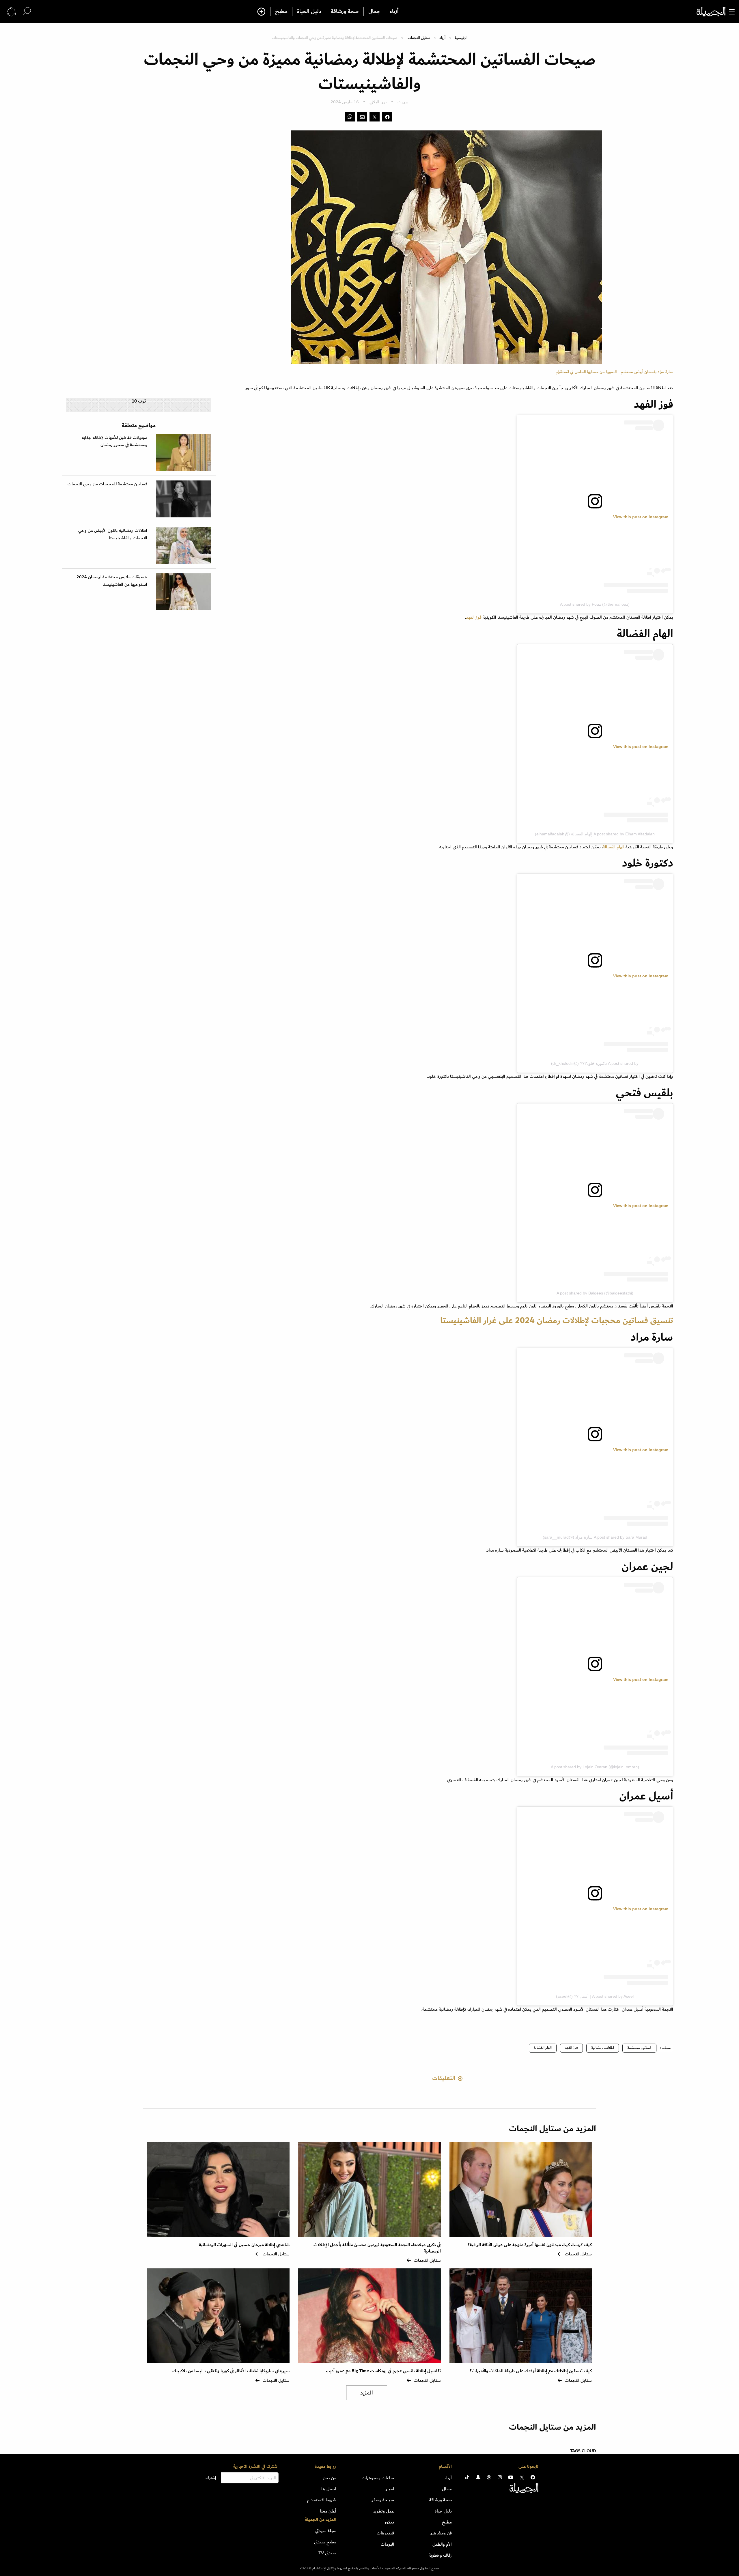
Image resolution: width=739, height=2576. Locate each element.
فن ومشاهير (441, 2533)
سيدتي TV (327, 2553)
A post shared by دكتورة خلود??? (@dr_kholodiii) (595, 1063)
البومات (387, 2544)
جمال (374, 12)
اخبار (390, 2489)
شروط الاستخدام (322, 2500)
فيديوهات (385, 2533)
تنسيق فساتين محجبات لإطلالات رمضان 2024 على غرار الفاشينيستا (557, 1320)
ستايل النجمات (419, 38)
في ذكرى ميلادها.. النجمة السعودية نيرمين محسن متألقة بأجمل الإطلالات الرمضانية (377, 2248)
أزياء (394, 12)
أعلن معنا (328, 2511)
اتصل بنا (329, 2489)
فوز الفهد (474, 617)
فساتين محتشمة (639, 2048)
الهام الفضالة (614, 847)
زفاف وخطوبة (440, 2555)
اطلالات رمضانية (603, 2048)
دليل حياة (443, 2511)
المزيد (367, 2393)
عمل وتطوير (384, 2511)
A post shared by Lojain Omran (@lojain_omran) (595, 1767)
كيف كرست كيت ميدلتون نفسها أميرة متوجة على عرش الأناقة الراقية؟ (530, 2245)
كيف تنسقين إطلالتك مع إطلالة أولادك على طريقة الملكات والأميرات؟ (531, 2371)
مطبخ (281, 12)
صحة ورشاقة (345, 12)
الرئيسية (461, 38)
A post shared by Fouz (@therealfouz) (595, 604)
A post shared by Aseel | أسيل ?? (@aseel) (595, 1996)
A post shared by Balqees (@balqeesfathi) (595, 1293)
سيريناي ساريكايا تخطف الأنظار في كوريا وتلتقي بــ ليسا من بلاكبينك (231, 2371)
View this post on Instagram (641, 517)
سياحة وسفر (383, 2500)
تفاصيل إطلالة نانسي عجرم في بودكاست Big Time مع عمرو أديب (383, 2371)
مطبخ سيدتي (325, 2542)
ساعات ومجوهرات (378, 2478)
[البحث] (27, 11)
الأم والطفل (442, 2544)
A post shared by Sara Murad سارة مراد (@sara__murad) (595, 1537)
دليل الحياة (309, 12)
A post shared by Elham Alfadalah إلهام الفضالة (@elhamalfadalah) (595, 834)
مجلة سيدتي (326, 2531)
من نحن (330, 2478)
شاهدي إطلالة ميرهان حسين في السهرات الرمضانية (244, 2245)
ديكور (389, 2522)
